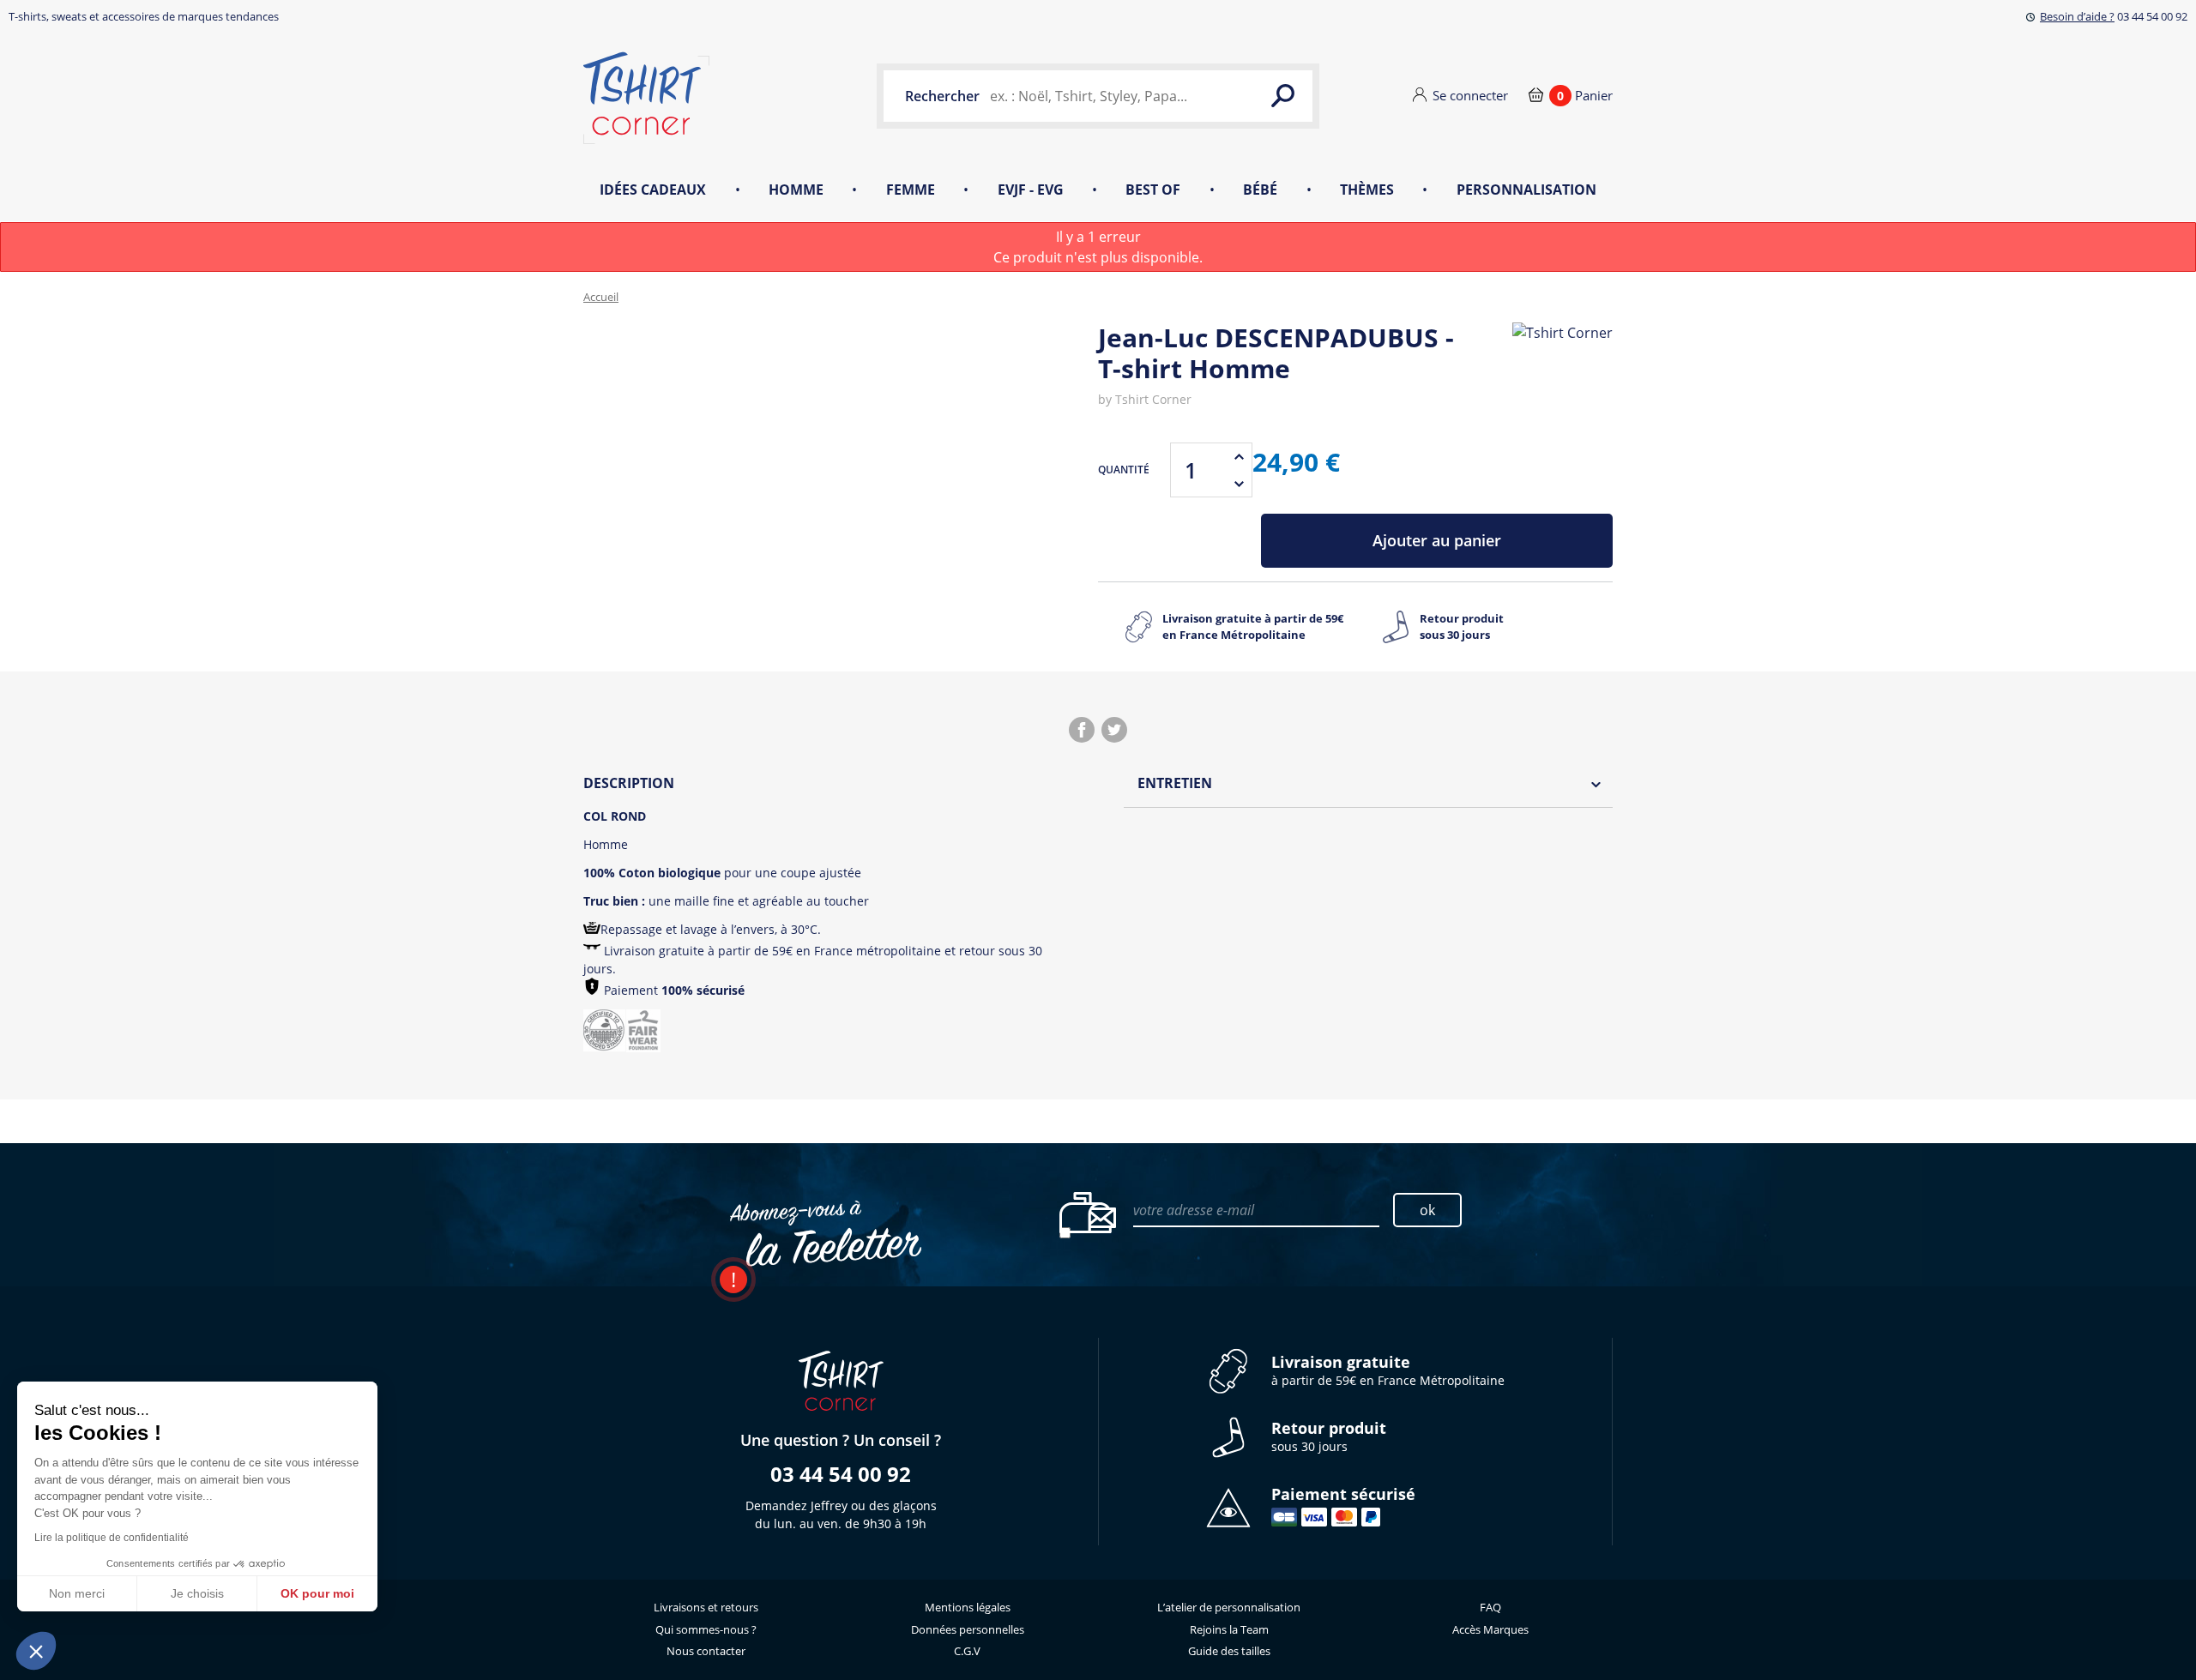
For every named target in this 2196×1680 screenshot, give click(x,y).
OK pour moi (317, 1593)
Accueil (601, 297)
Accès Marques (1490, 1629)
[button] (36, 1651)
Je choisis (197, 1593)
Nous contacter (706, 1651)
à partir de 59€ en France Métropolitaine (1388, 1371)
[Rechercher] (1282, 96)
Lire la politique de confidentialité (112, 1538)
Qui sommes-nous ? (706, 1629)
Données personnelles (968, 1629)
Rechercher (942, 96)
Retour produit (1462, 627)
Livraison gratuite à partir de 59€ (1253, 627)
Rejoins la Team (1229, 1629)
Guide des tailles (1229, 1651)
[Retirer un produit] (1239, 484)
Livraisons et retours (706, 1607)
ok (1427, 1210)
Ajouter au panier (1437, 540)
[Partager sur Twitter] (1114, 730)
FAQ (1490, 1607)
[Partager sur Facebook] (1082, 730)
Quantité (1124, 470)
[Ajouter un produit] (1239, 456)
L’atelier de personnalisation (1229, 1607)
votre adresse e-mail (1194, 1210)
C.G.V (967, 1651)
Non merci (77, 1593)
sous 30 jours (1329, 1437)
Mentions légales (968, 1607)
